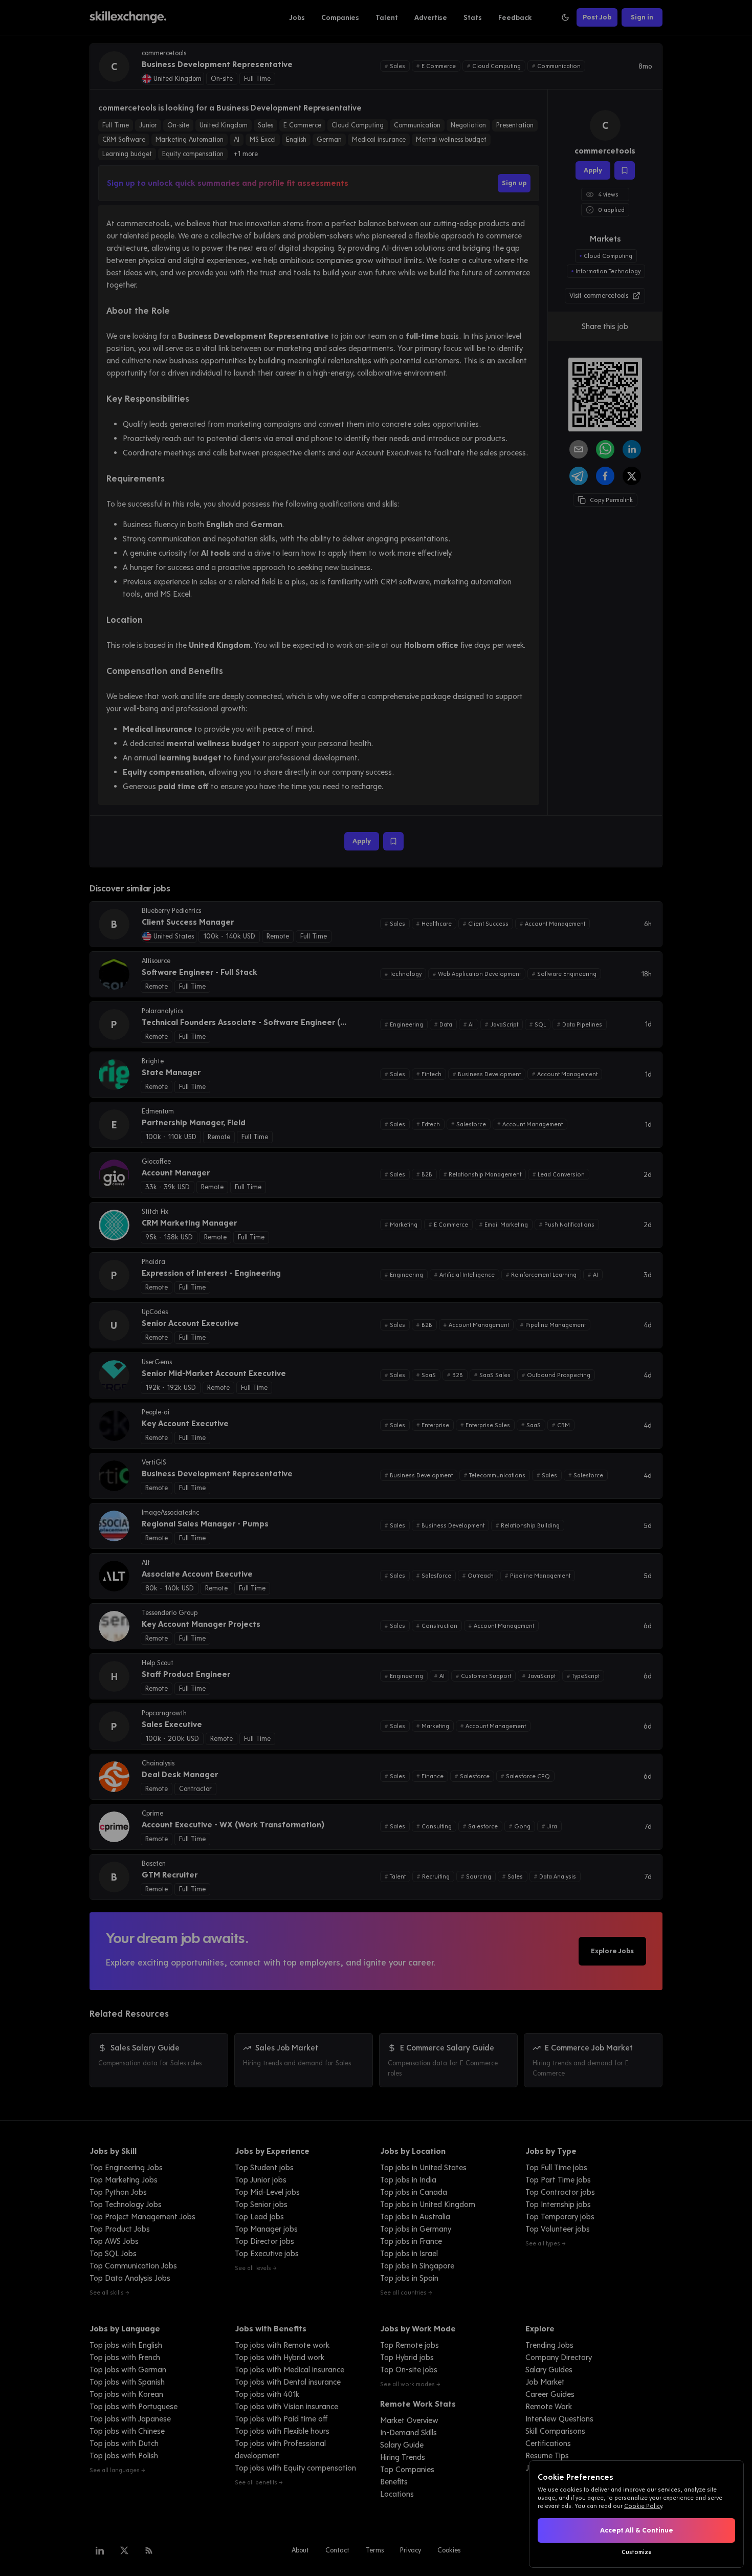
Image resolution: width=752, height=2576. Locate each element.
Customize (637, 2552)
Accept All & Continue (637, 2530)
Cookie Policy (643, 2506)
